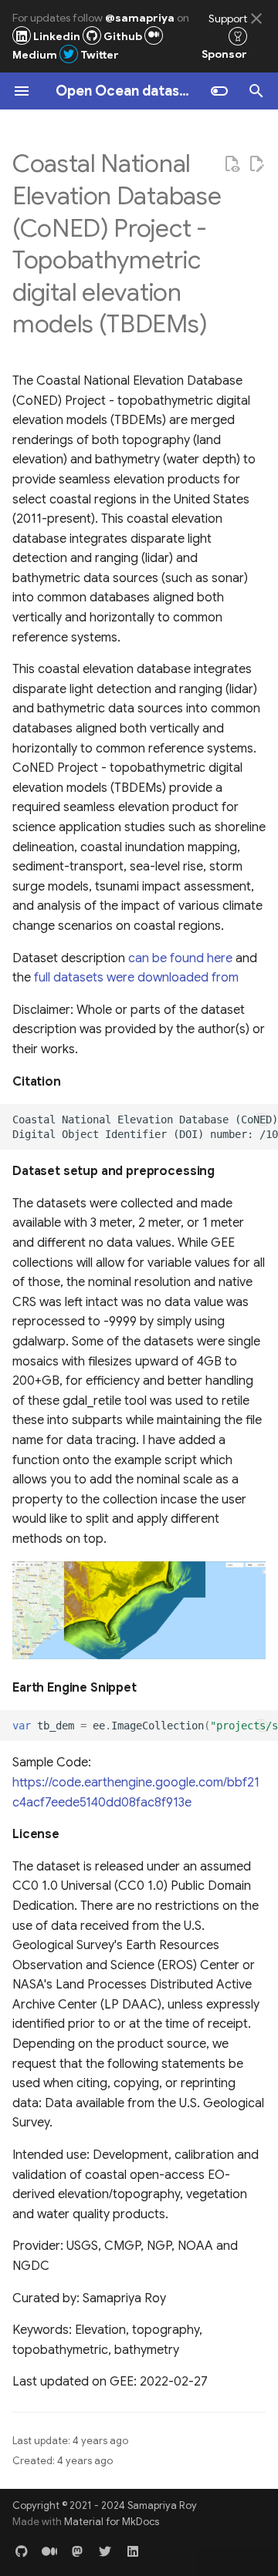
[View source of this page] (232, 164)
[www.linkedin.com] (133, 2551)
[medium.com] (49, 2551)
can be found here (180, 958)
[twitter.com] (105, 2551)
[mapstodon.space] (77, 2551)
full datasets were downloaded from (136, 978)
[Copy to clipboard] (263, 1120)
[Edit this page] (256, 164)
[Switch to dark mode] (219, 91)
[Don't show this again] (256, 19)
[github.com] (22, 2551)
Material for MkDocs (112, 2522)
